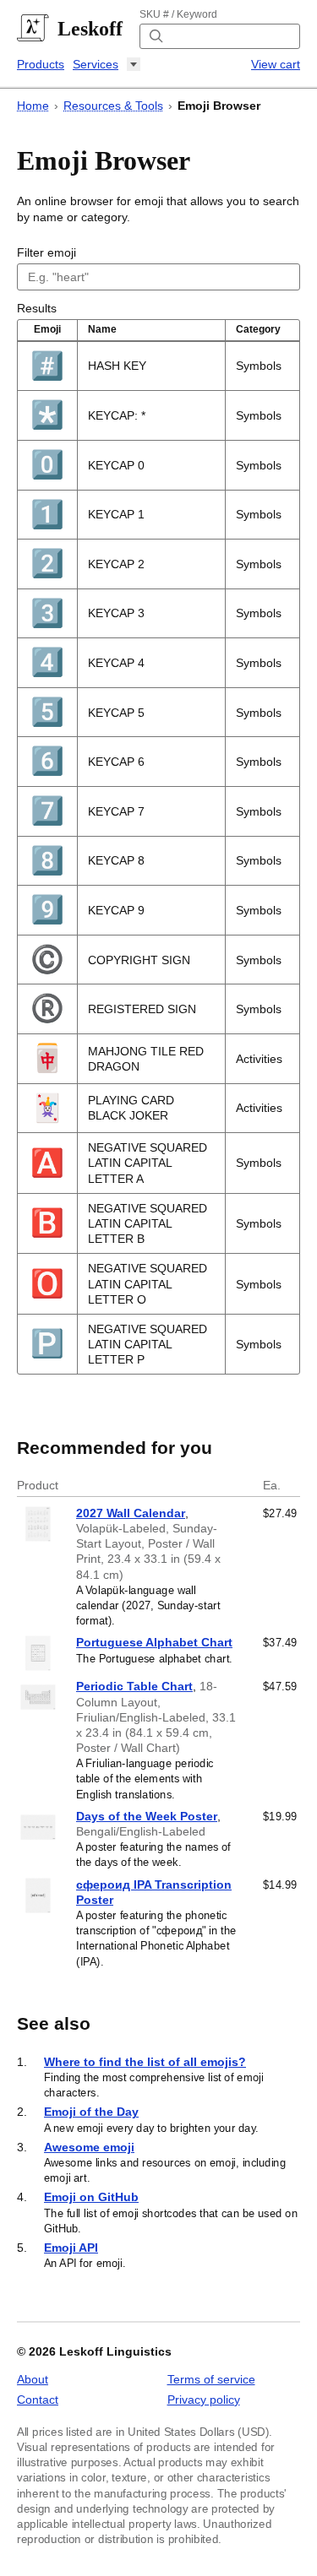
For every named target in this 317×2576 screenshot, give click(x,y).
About (33, 2379)
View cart (276, 64)
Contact (38, 2400)
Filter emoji (46, 252)
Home (33, 106)
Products (41, 64)
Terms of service (211, 2379)
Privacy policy (204, 2400)
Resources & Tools (113, 106)
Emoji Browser (219, 106)
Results (37, 308)
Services (96, 64)
